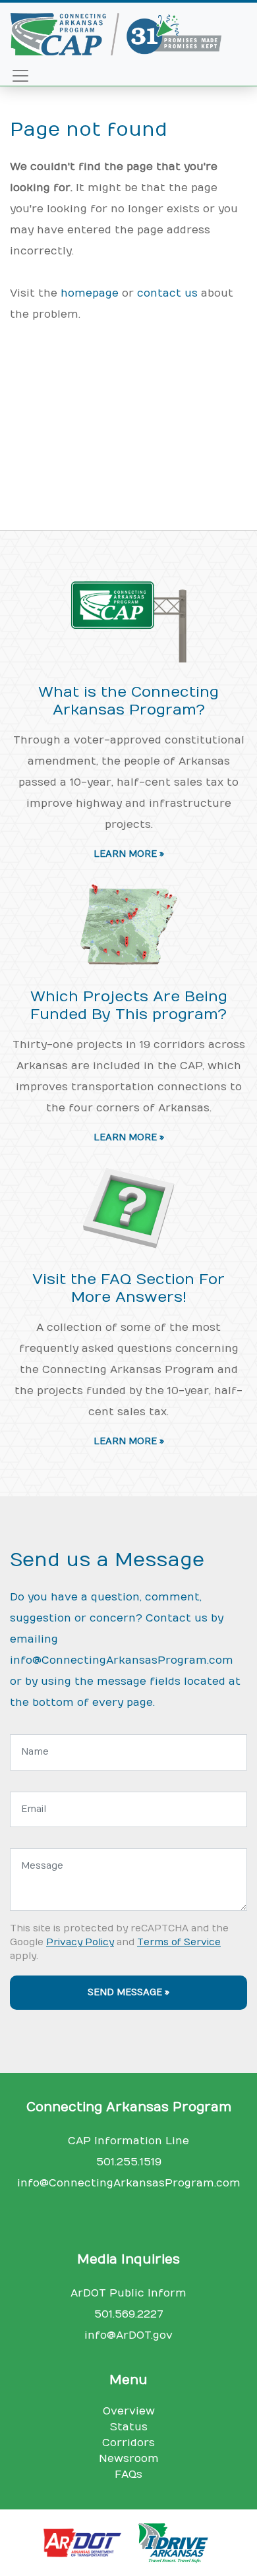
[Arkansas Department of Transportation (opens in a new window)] (88, 2542)
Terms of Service (179, 1942)
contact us (167, 293)
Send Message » (128, 1993)
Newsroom (129, 2459)
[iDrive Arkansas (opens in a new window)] (175, 2542)
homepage (90, 293)
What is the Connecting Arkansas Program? (128, 701)
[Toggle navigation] (20, 76)
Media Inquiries (128, 2260)
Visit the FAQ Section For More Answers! (128, 1288)
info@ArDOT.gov (128, 2335)
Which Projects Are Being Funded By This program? (129, 1006)
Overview (129, 2411)
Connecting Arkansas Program (129, 2107)
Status (129, 2427)
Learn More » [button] (129, 854)
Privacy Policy (80, 1942)
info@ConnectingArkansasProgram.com (122, 1660)
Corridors (128, 2443)
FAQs (128, 2474)
